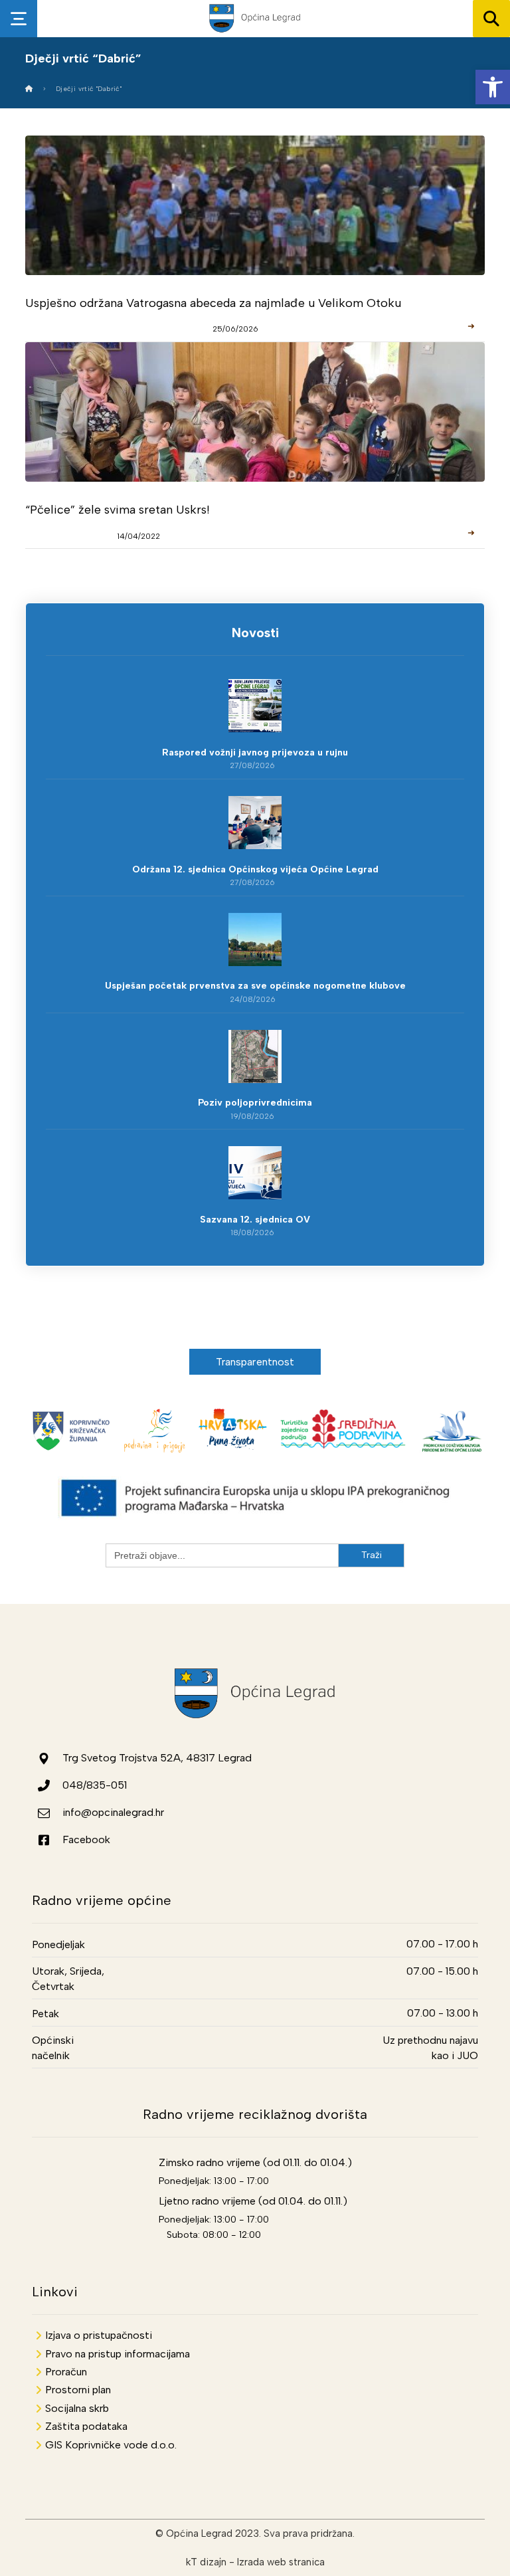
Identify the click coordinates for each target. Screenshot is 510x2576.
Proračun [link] (66, 2372)
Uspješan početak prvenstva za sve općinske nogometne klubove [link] (255, 986)
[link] (493, 87)
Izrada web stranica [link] (281, 2562)
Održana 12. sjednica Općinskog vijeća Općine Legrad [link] (255, 869)
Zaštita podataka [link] (86, 2426)
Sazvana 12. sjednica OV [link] (255, 1220)
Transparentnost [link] (255, 1362)
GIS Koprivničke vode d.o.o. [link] (111, 2445)
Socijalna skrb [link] (77, 2408)
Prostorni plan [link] (78, 2390)
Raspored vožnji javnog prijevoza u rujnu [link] (255, 752)
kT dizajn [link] (206, 2562)
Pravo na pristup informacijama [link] (118, 2354)
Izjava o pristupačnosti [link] (99, 2335)
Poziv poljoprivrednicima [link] (255, 1103)
